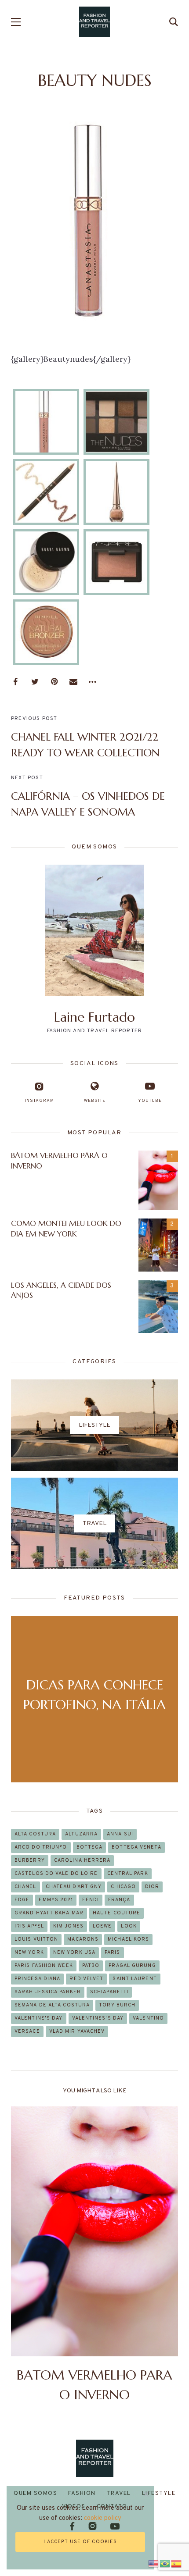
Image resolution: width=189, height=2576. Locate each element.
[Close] (146, 2494)
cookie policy (103, 2518)
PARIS (113, 1952)
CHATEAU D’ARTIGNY (74, 1887)
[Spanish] (177, 2563)
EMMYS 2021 (56, 1900)
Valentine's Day (39, 2018)
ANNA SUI (120, 1834)
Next (164, 2255)
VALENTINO (148, 2018)
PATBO (91, 1966)
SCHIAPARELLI (109, 1992)
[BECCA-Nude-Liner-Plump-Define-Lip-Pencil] (46, 492)
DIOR (152, 1887)
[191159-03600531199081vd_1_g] (116, 422)
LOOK (129, 1926)
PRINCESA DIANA (37, 1979)
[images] (46, 562)
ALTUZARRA (81, 1834)
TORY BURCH (117, 2005)
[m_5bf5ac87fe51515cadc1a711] (116, 562)
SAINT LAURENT (134, 1979)
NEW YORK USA (74, 1952)
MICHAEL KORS (128, 1939)
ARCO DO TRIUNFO (41, 1847)
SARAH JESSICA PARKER (48, 1992)
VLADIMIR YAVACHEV (77, 2031)
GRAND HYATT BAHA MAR (49, 1913)
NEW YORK (29, 1952)
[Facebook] (15, 682)
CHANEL (25, 1887)
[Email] (73, 682)
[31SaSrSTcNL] (46, 422)
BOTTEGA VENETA (136, 1847)
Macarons (83, 1939)
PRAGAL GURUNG (132, 1966)
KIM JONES (68, 1926)
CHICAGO (123, 1887)
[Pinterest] (54, 682)
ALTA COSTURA (35, 1834)
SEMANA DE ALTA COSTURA (52, 2005)
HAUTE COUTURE (116, 1913)
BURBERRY (30, 1860)
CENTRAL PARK (128, 1874)
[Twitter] (35, 682)
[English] (154, 2563)
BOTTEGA (90, 1847)
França (119, 1900)
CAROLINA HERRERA (82, 1860)
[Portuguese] (165, 2563)
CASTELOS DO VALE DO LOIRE (56, 1874)
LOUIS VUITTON (36, 1939)
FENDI (91, 1900)
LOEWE (102, 1926)
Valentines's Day (98, 2018)
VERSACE (27, 2031)
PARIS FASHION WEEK (44, 1966)
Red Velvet (86, 1979)
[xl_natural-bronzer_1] (46, 632)
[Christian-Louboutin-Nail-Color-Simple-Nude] (116, 492)
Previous (25, 2255)
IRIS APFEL (29, 1926)
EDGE (22, 1900)
